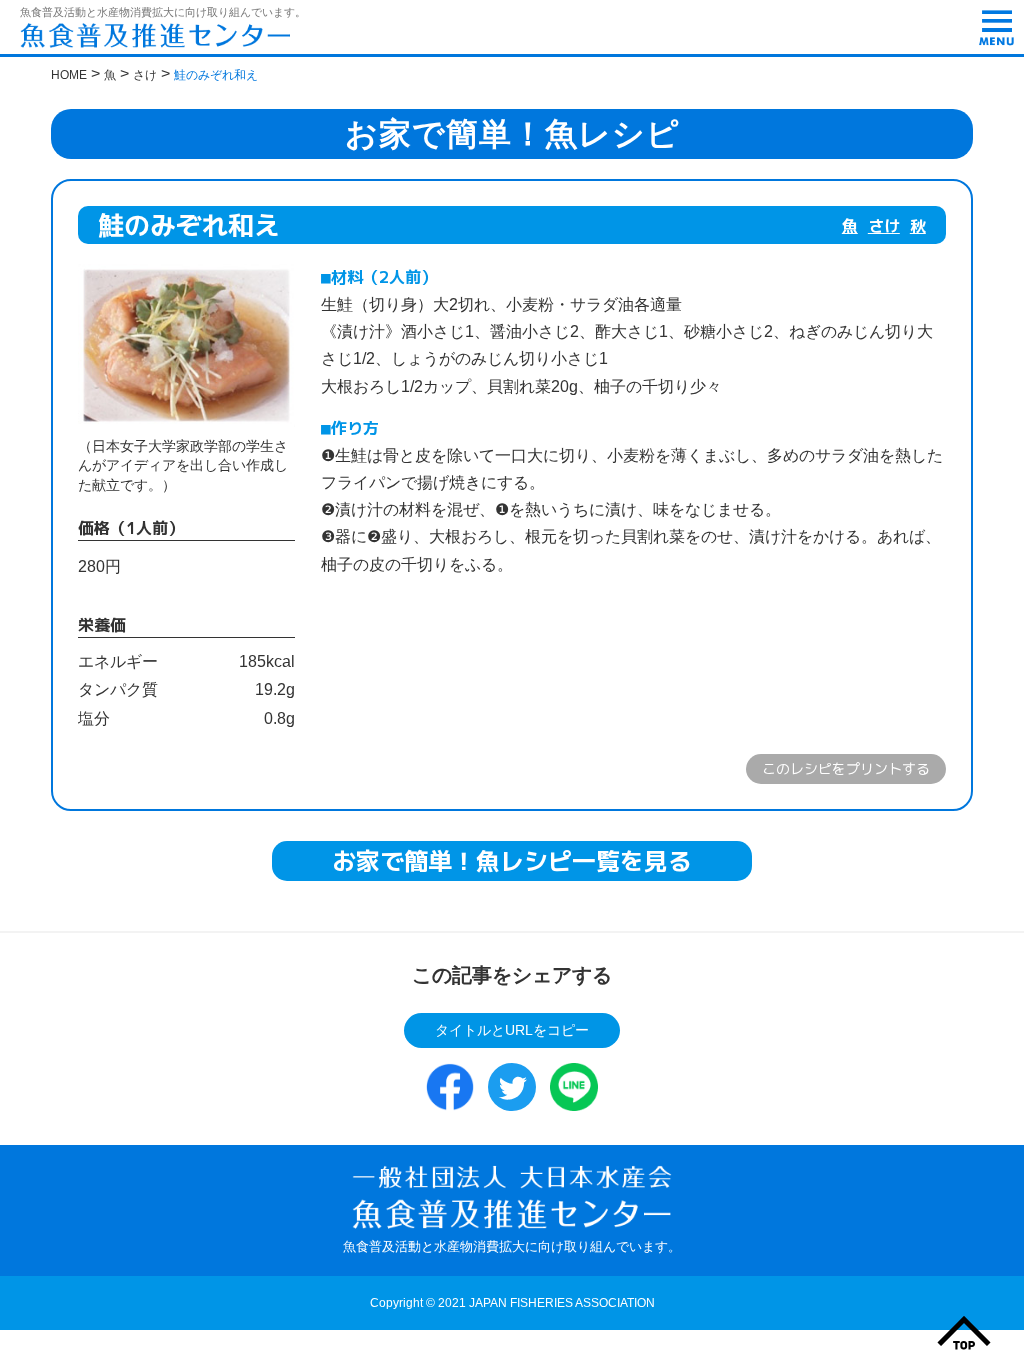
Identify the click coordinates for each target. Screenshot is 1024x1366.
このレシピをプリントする (846, 768)
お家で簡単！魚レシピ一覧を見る (512, 861)
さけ (884, 226)
